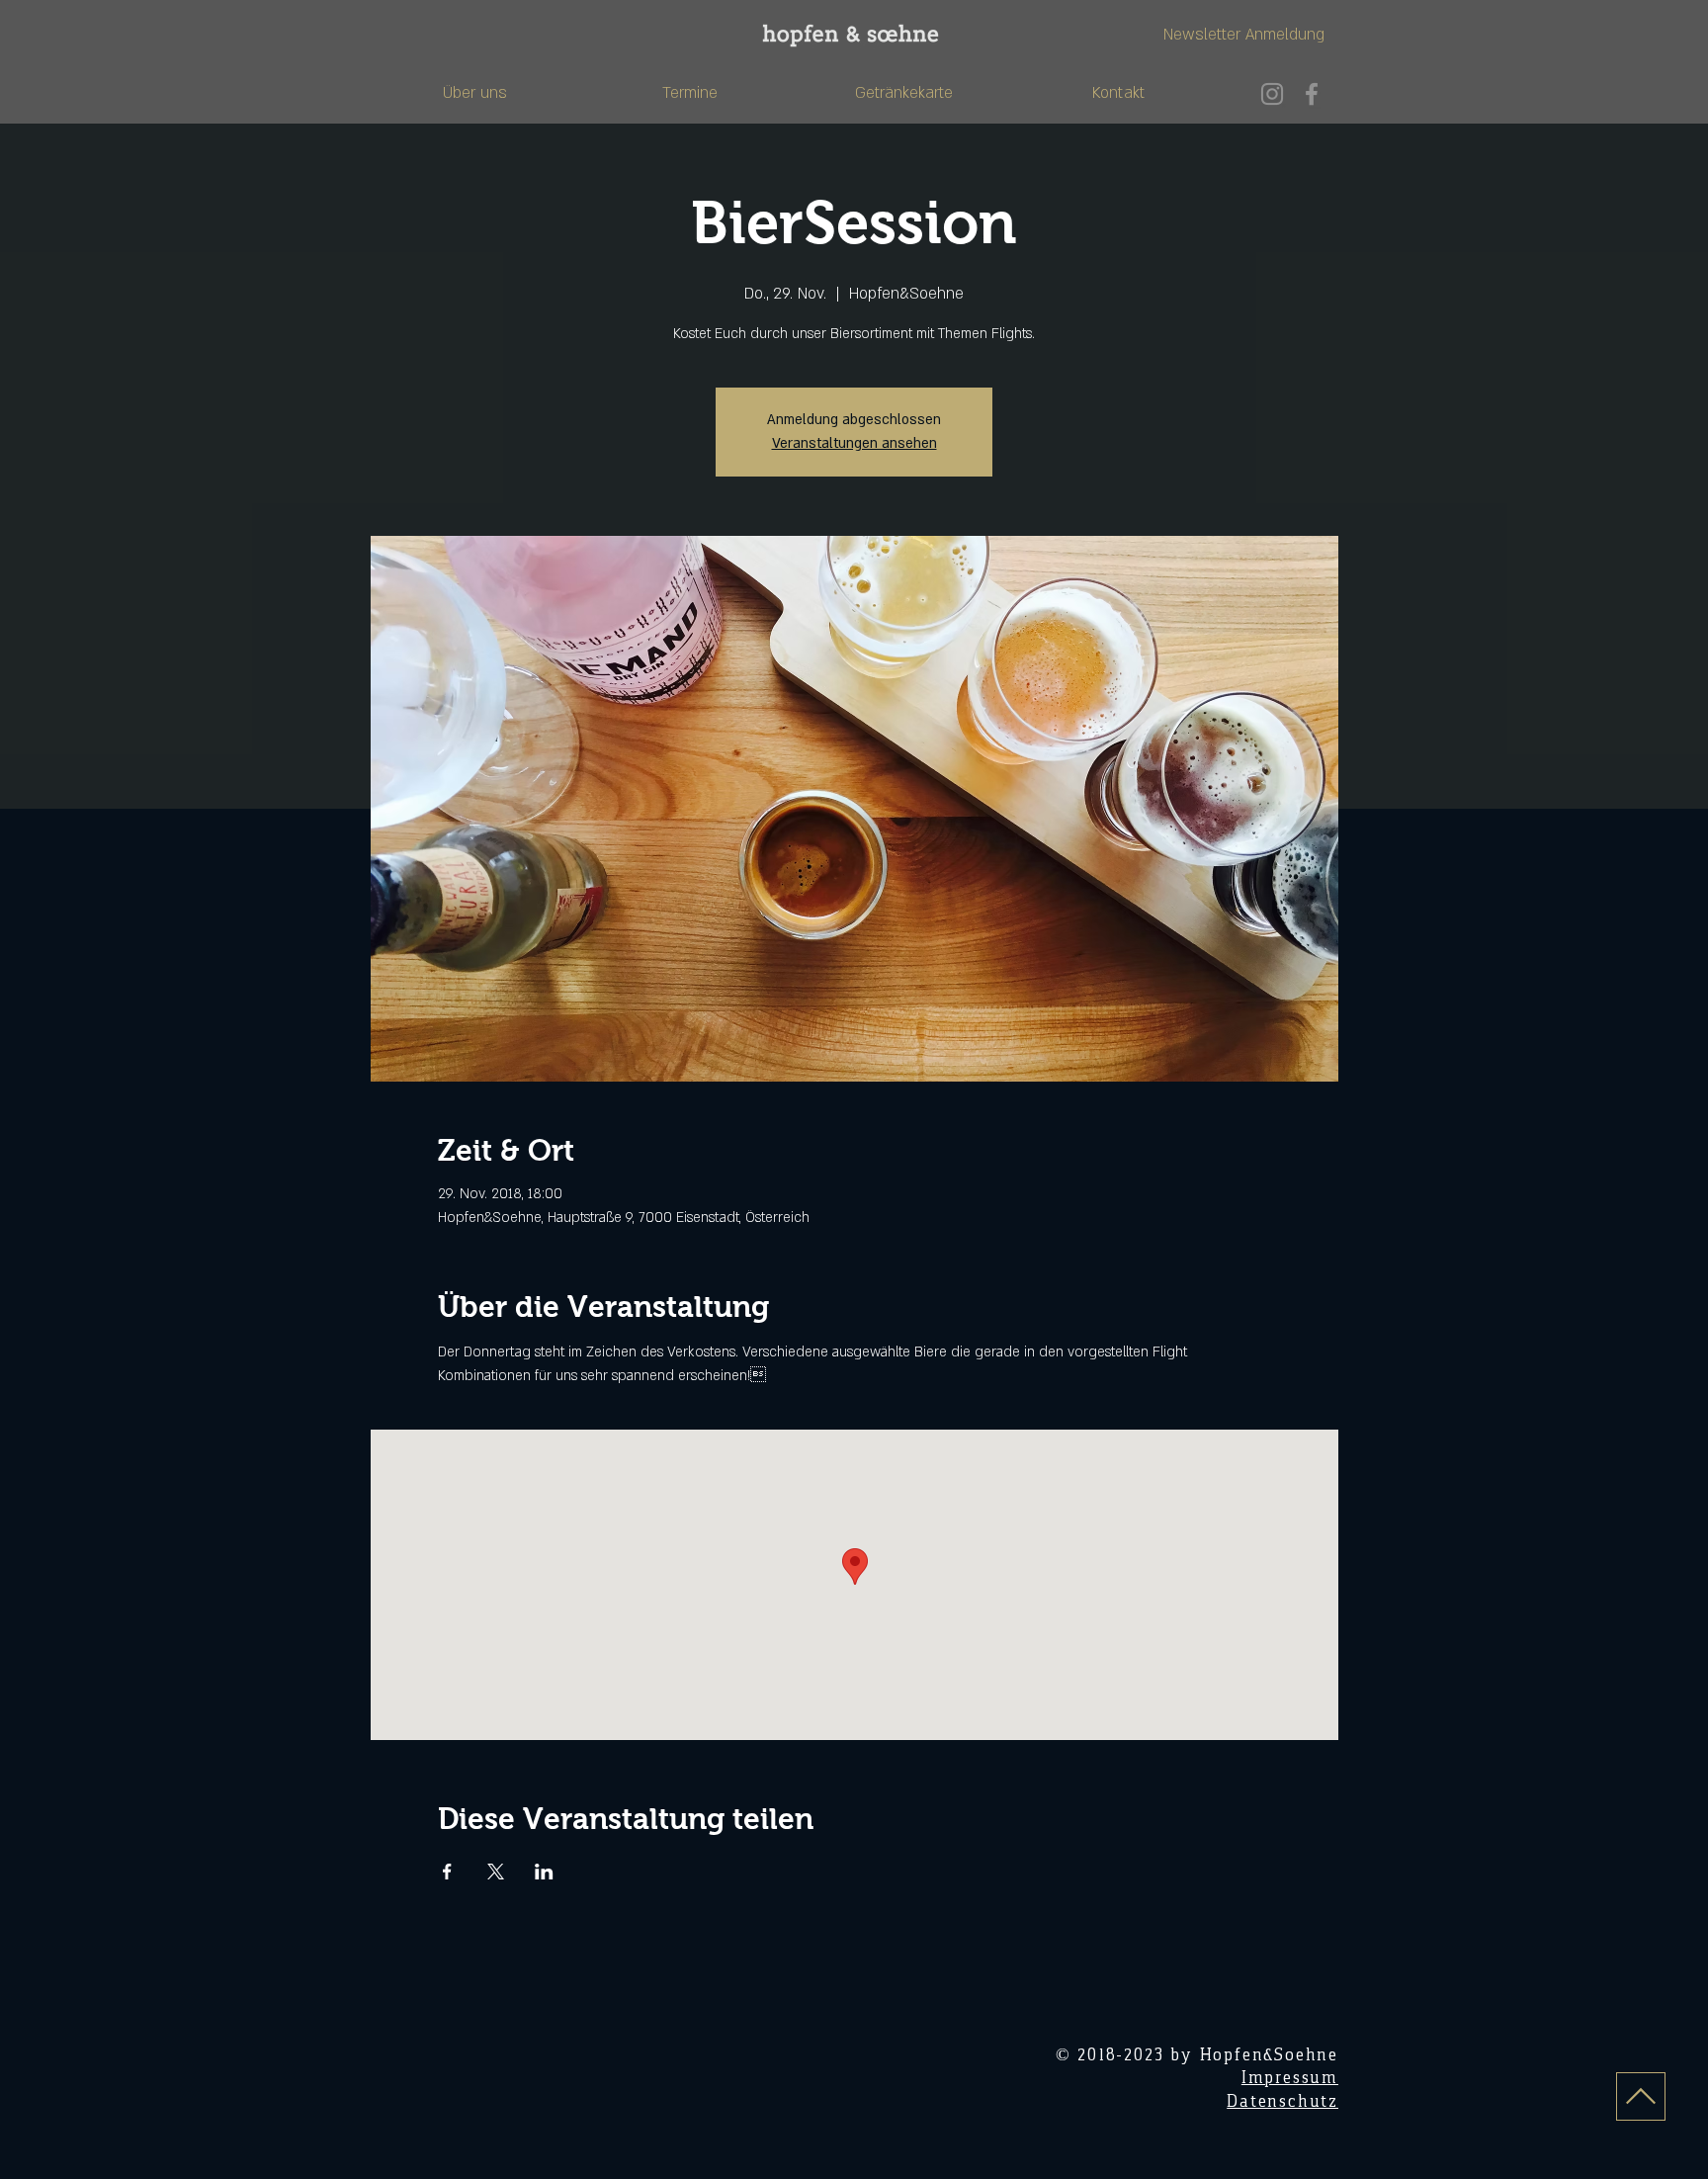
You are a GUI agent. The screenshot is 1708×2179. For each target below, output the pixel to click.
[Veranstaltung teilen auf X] (496, 1872)
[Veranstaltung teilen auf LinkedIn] (544, 1872)
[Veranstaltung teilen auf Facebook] (447, 1872)
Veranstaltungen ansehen (854, 443)
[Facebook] (1312, 94)
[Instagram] (1272, 94)
